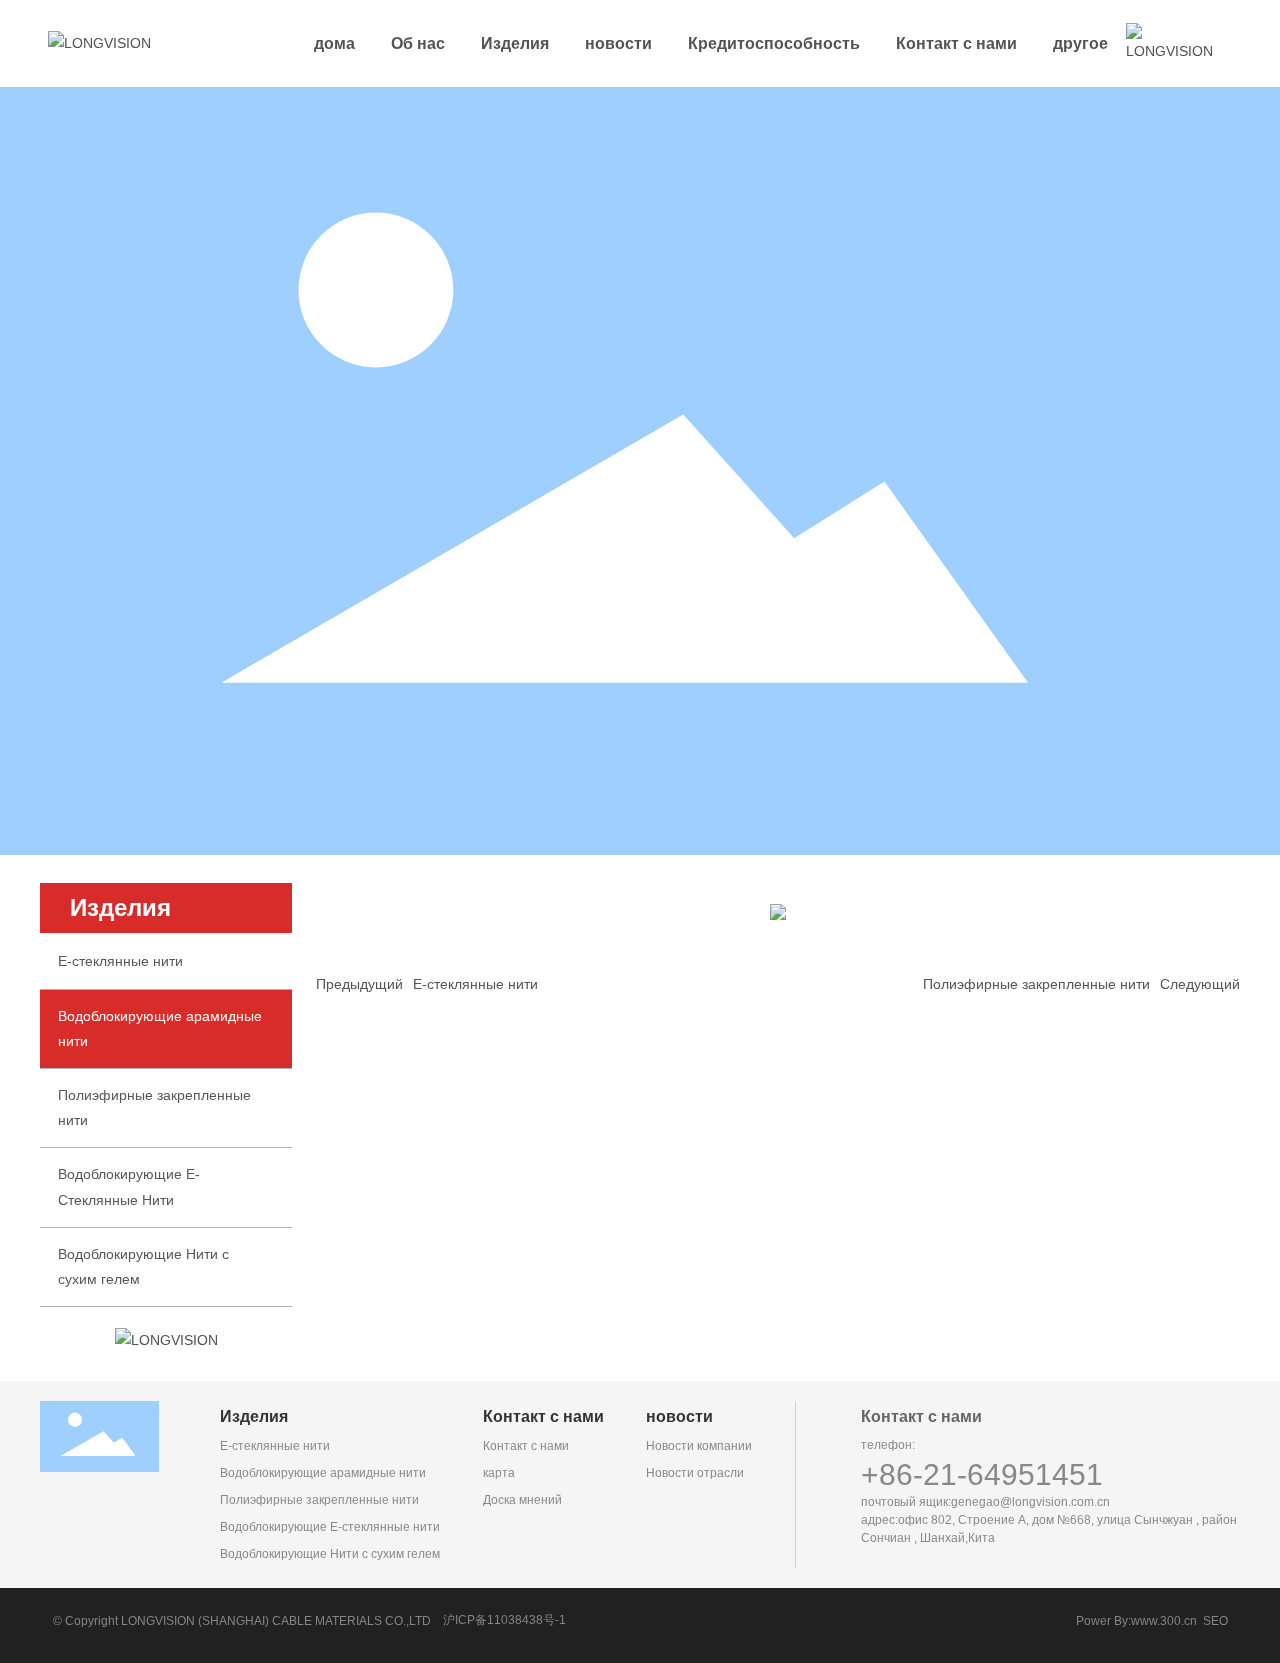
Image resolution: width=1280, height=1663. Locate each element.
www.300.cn (1164, 1621)
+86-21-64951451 (982, 1474)
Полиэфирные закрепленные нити (1036, 984)
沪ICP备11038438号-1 (504, 1620)
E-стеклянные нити (120, 961)
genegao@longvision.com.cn (1030, 1502)
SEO (1215, 1621)
